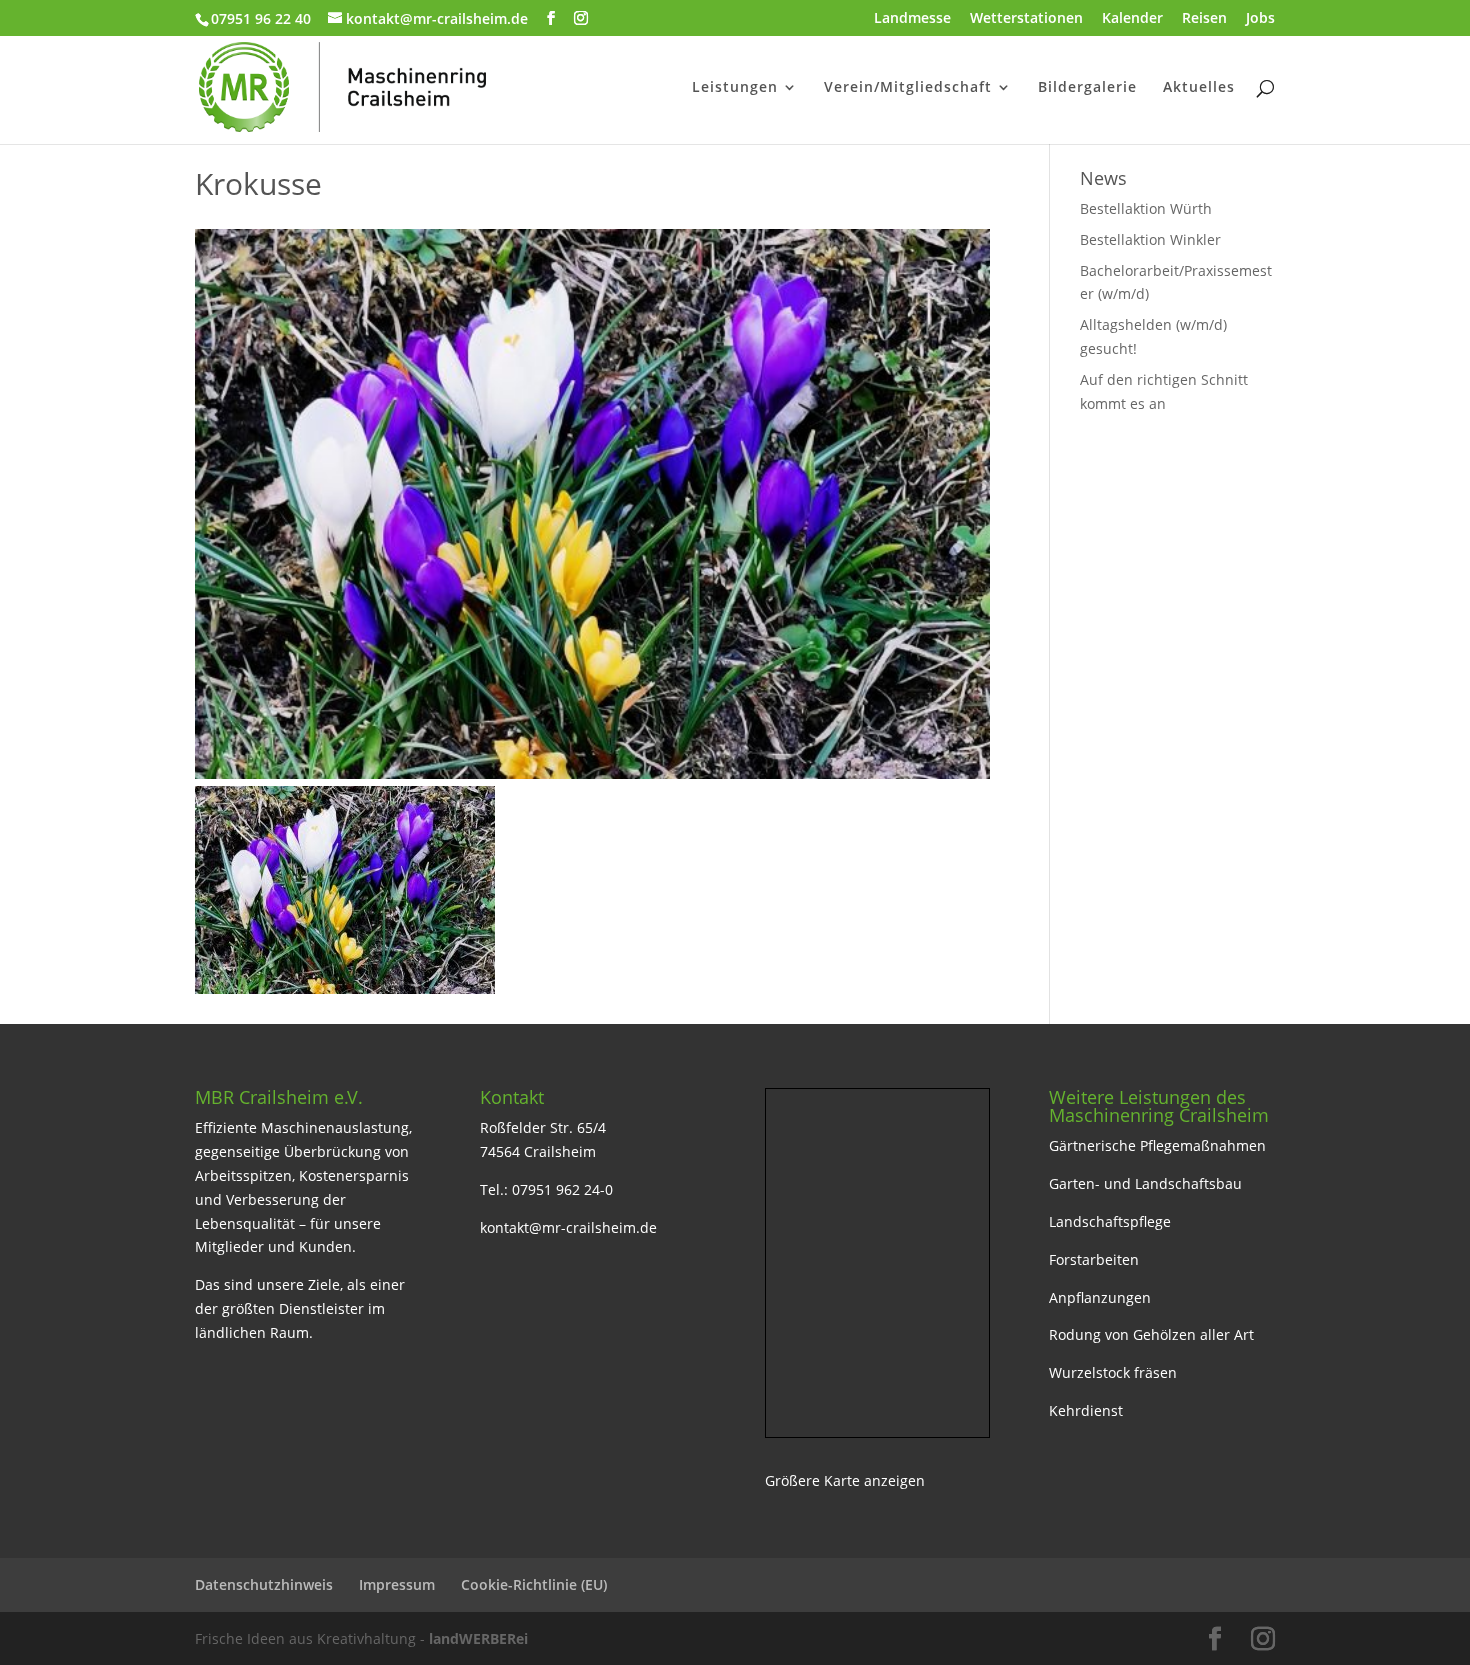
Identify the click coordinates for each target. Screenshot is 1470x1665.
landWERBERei (478, 1638)
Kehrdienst (1086, 1410)
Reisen (1204, 19)
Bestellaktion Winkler (1150, 239)
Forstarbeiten (1094, 1259)
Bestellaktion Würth (1146, 208)
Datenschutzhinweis (264, 1584)
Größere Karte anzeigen (845, 1480)
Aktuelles (1199, 88)
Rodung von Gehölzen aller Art (1151, 1334)
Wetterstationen (1026, 19)
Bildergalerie (1087, 88)
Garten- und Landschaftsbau (1145, 1183)
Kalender (1132, 19)
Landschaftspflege (1110, 1221)
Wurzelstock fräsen (1113, 1372)
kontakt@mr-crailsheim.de (568, 1227)
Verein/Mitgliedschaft (908, 88)
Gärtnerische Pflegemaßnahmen (1157, 1145)
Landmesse (912, 19)
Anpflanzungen (1100, 1297)
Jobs (1260, 19)
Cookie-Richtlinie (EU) (534, 1584)
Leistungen (735, 88)
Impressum (397, 1584)
